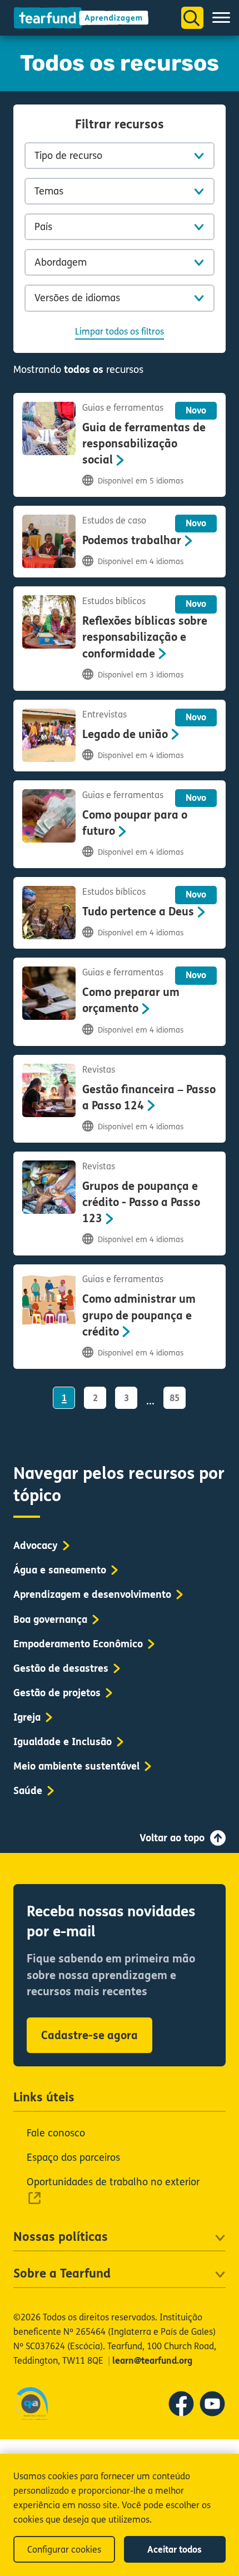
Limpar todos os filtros (120, 332)
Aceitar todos (175, 2550)
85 (175, 1398)
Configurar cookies (64, 2550)
